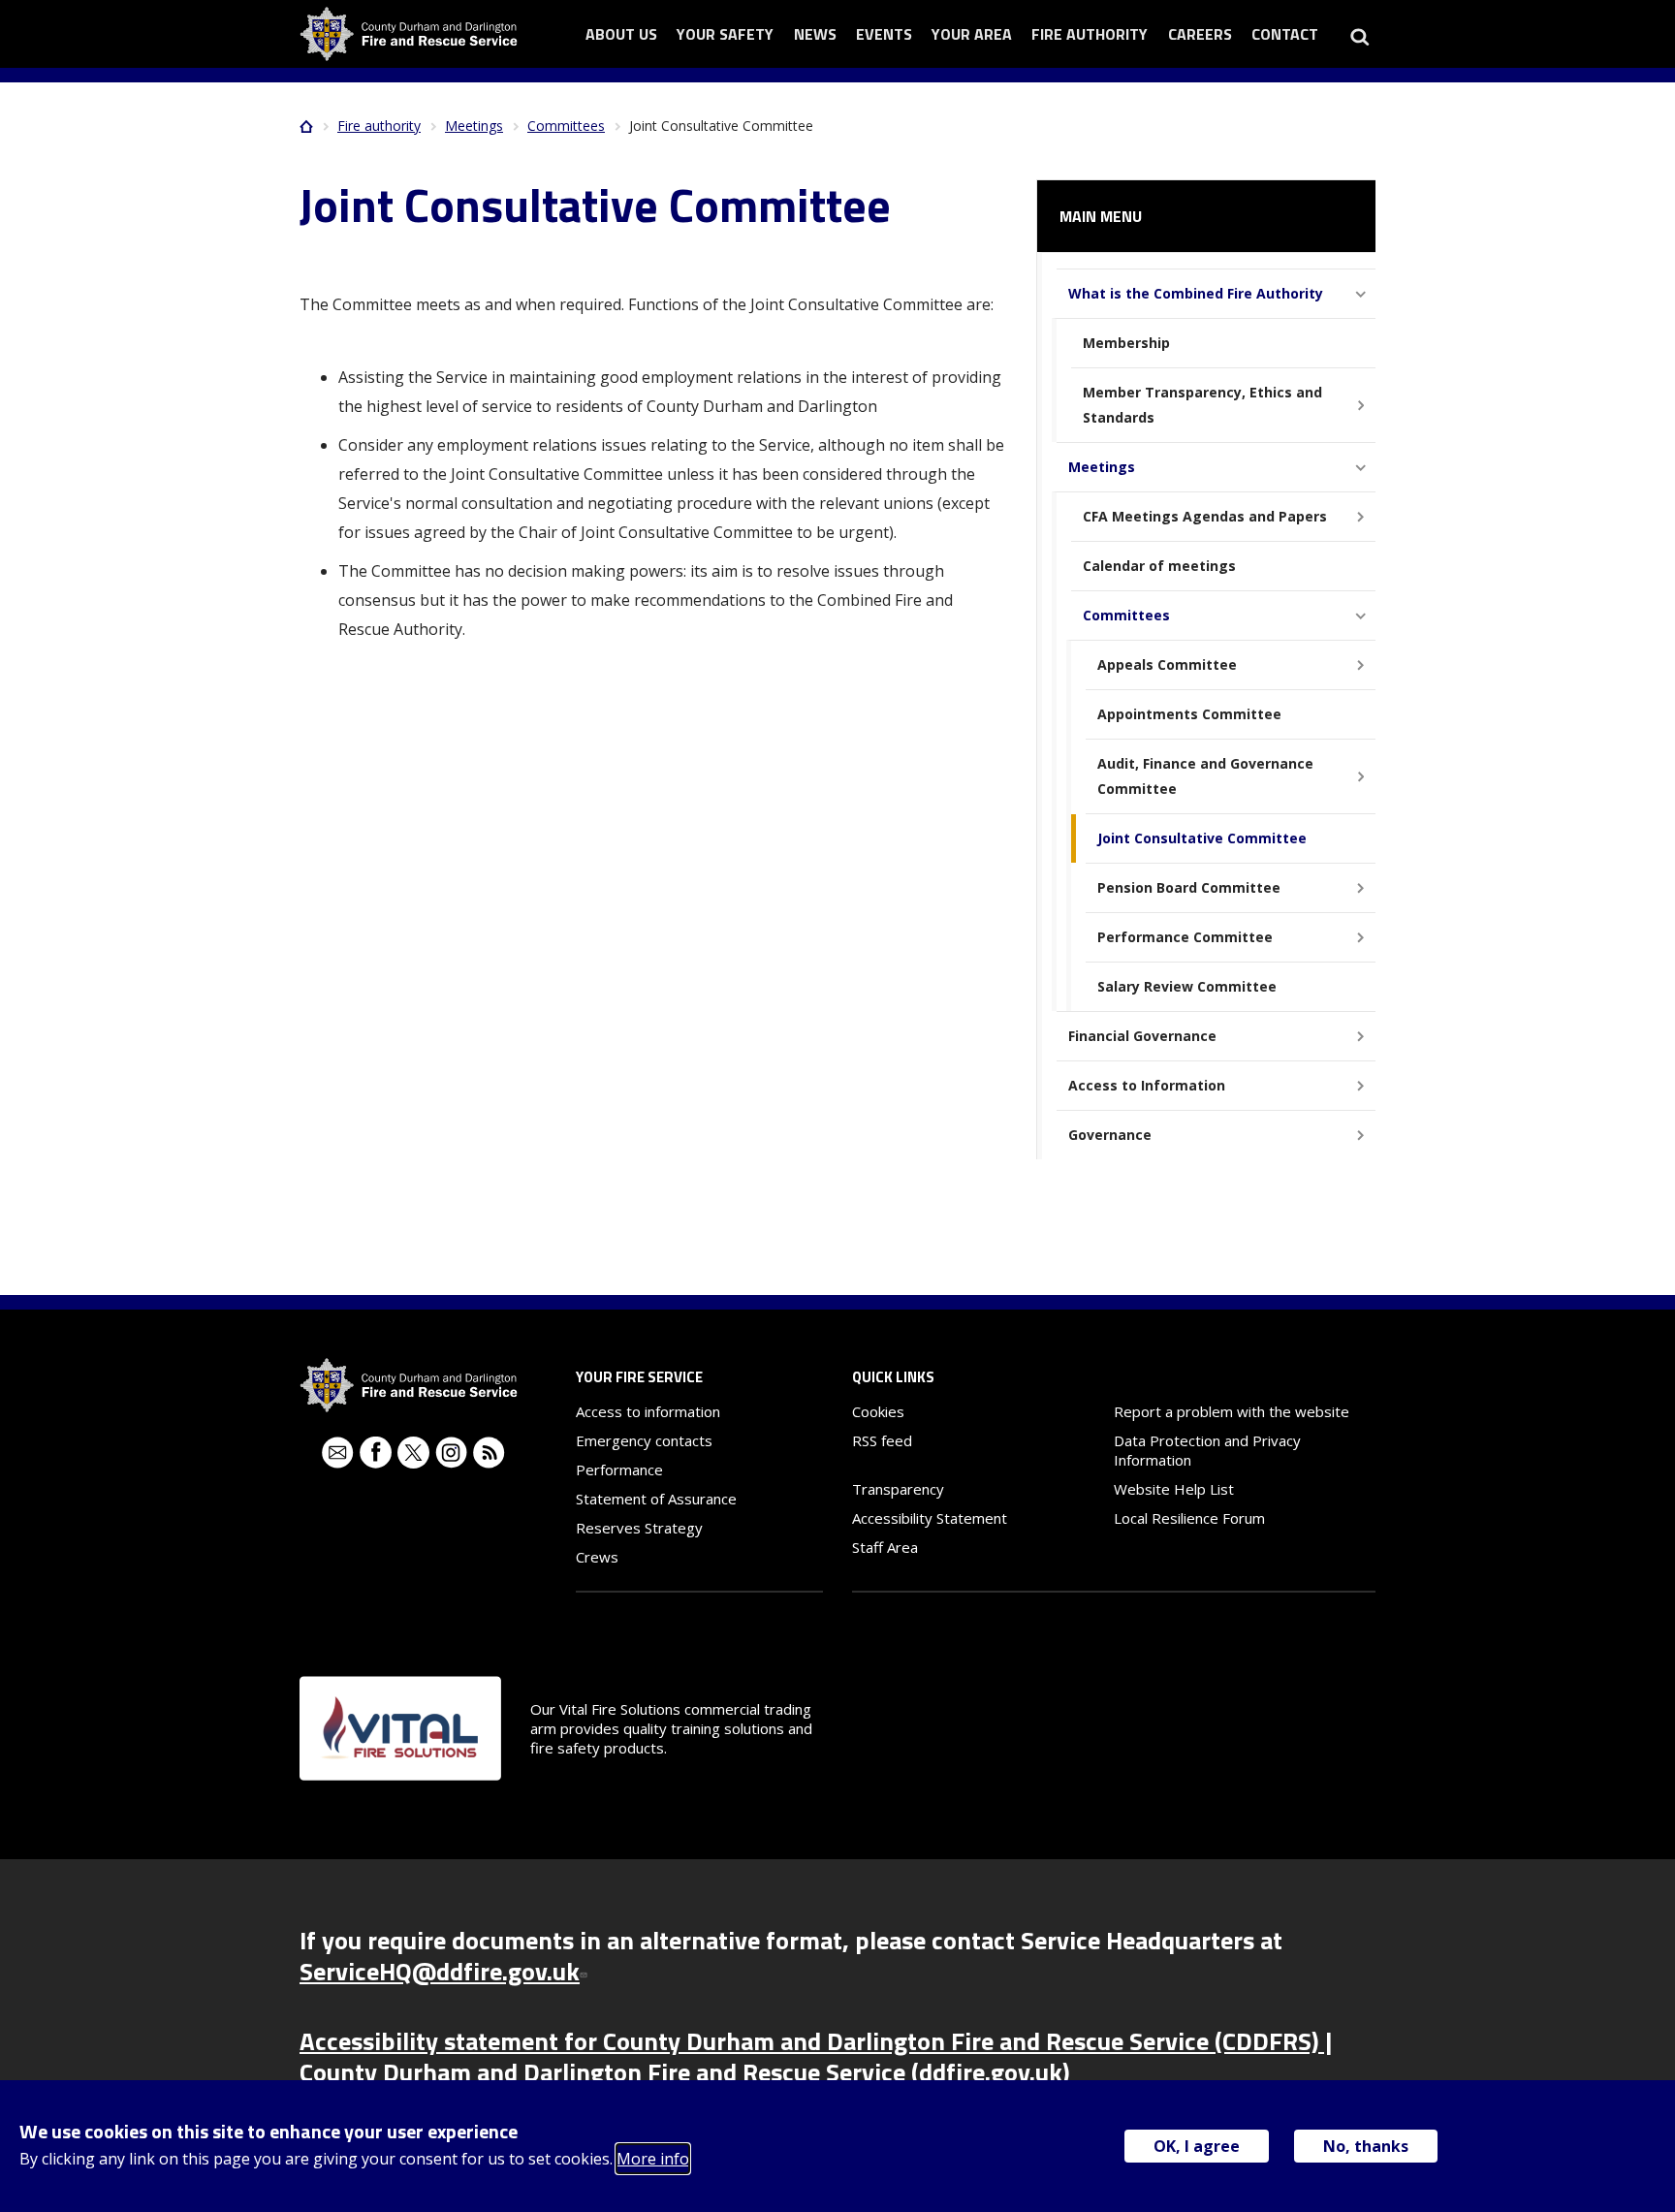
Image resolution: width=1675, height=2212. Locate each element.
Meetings (474, 126)
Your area (972, 34)
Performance (619, 1469)
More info (653, 2159)
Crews (597, 1557)
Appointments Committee (1189, 714)
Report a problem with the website (1232, 1411)
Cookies (878, 1411)
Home (306, 126)
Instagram (451, 1453)
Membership (1126, 343)
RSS (489, 1453)
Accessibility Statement (930, 1518)
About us (621, 34)
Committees (566, 126)
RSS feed (882, 1440)
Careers (1200, 34)
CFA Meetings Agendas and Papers (1205, 516)
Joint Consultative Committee (1202, 838)
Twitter (413, 1453)
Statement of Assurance (656, 1499)
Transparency (898, 1489)
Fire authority (1090, 34)
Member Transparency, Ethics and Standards (1202, 405)
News (815, 34)
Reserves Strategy (639, 1528)
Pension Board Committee (1189, 887)
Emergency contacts (644, 1440)
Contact (1285, 34)
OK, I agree (1197, 2146)
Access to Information (1147, 1085)
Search (1359, 34)
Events (884, 34)
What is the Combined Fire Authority (1196, 293)
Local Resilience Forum (1189, 1518)
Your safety (725, 34)
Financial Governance (1142, 1036)
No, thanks (1366, 2146)
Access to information (648, 1411)
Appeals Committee (1167, 664)
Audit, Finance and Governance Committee (1205, 776)
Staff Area (885, 1547)
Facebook (376, 1453)
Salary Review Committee (1187, 986)
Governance (1110, 1135)
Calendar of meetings (1159, 566)
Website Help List (1174, 1489)
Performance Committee (1185, 937)
